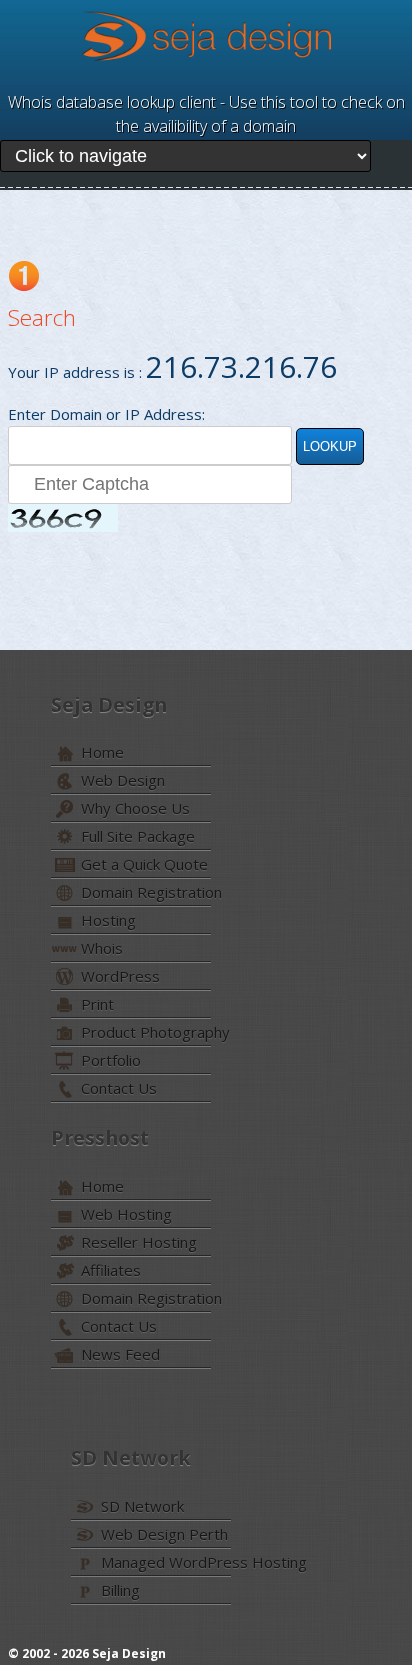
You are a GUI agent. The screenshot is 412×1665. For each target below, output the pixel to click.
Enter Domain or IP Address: (106, 414)
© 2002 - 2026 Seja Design (87, 1653)
